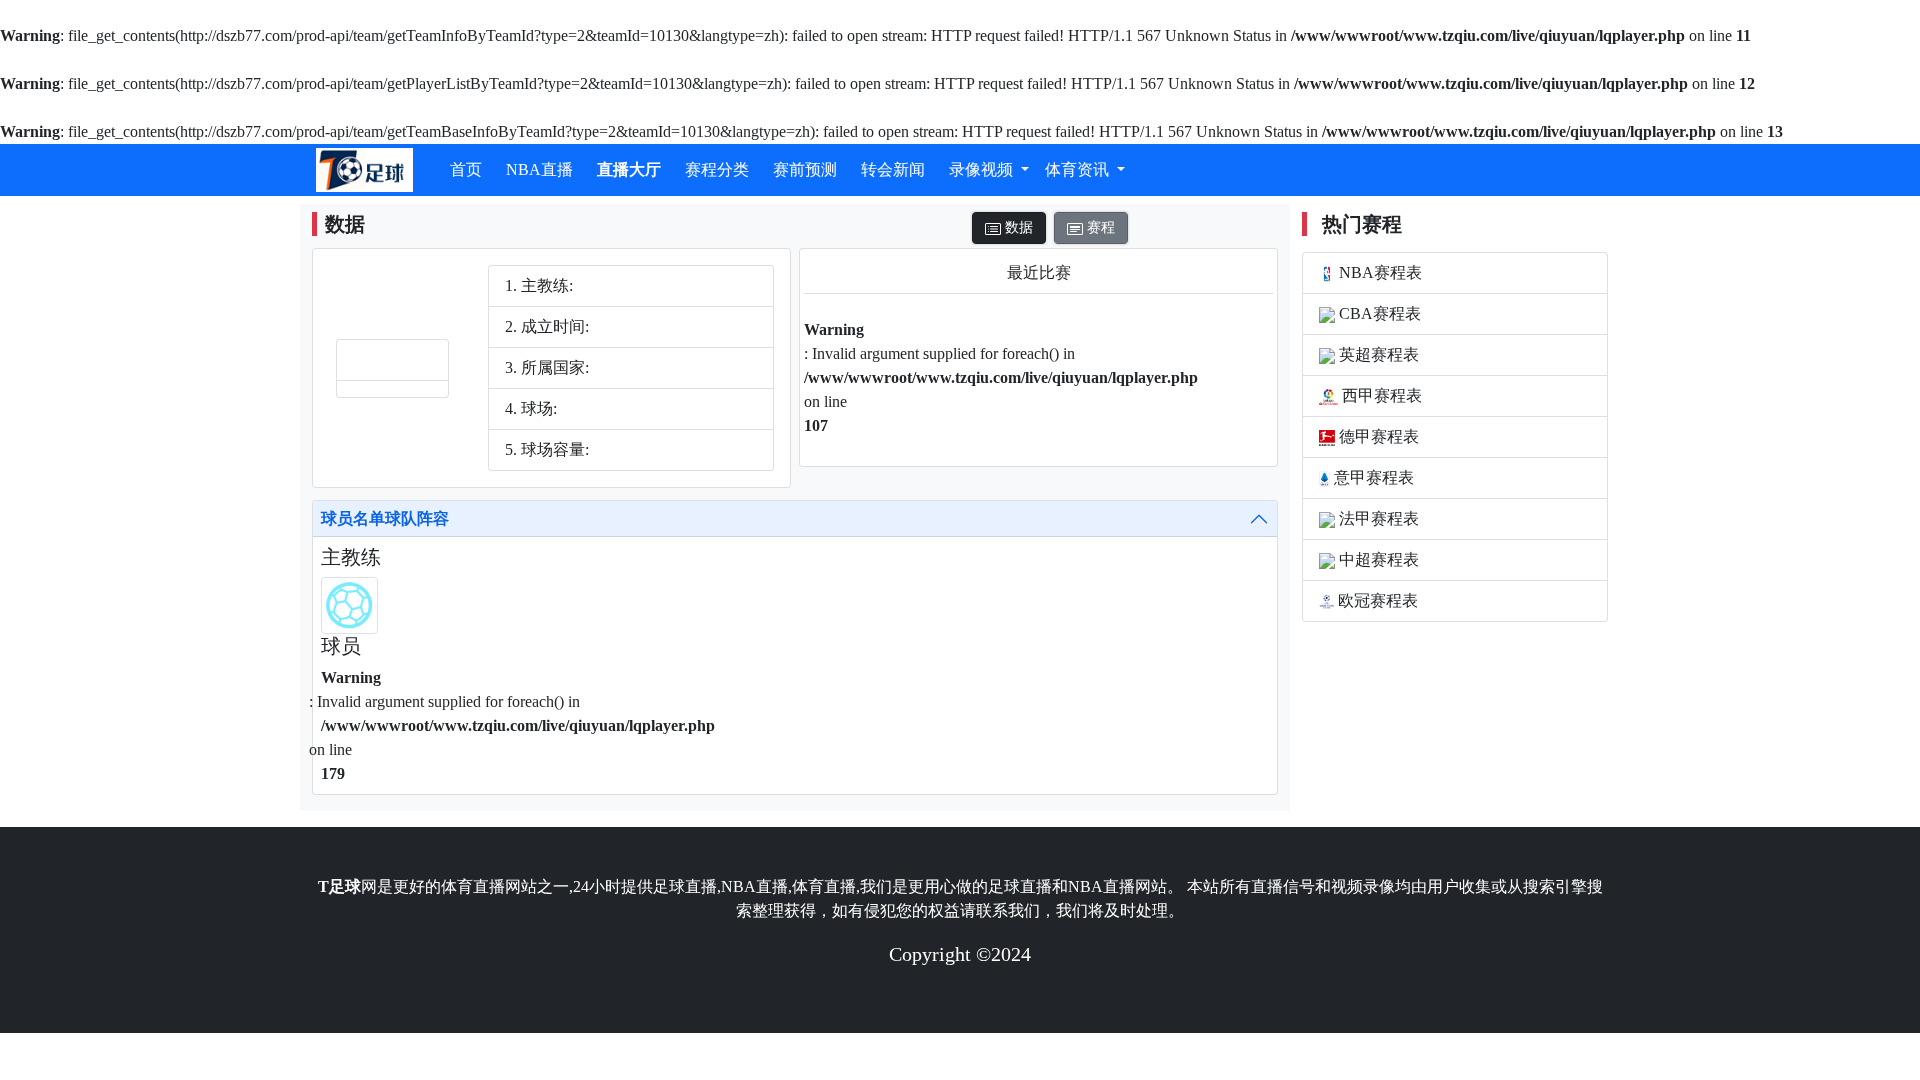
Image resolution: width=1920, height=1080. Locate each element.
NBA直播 (539, 169)
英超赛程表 (1377, 354)
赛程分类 (717, 169)
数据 (1017, 227)
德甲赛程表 (1377, 436)
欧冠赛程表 (1376, 600)
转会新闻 (893, 169)
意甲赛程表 (1372, 477)
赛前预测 (805, 169)
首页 (466, 169)
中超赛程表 (1377, 559)
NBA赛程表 (1378, 272)
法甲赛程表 (1377, 518)
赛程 (1099, 227)
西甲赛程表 (1380, 395)
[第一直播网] (364, 170)
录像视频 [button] (983, 169)
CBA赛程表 (1378, 313)
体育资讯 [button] (1079, 169)
